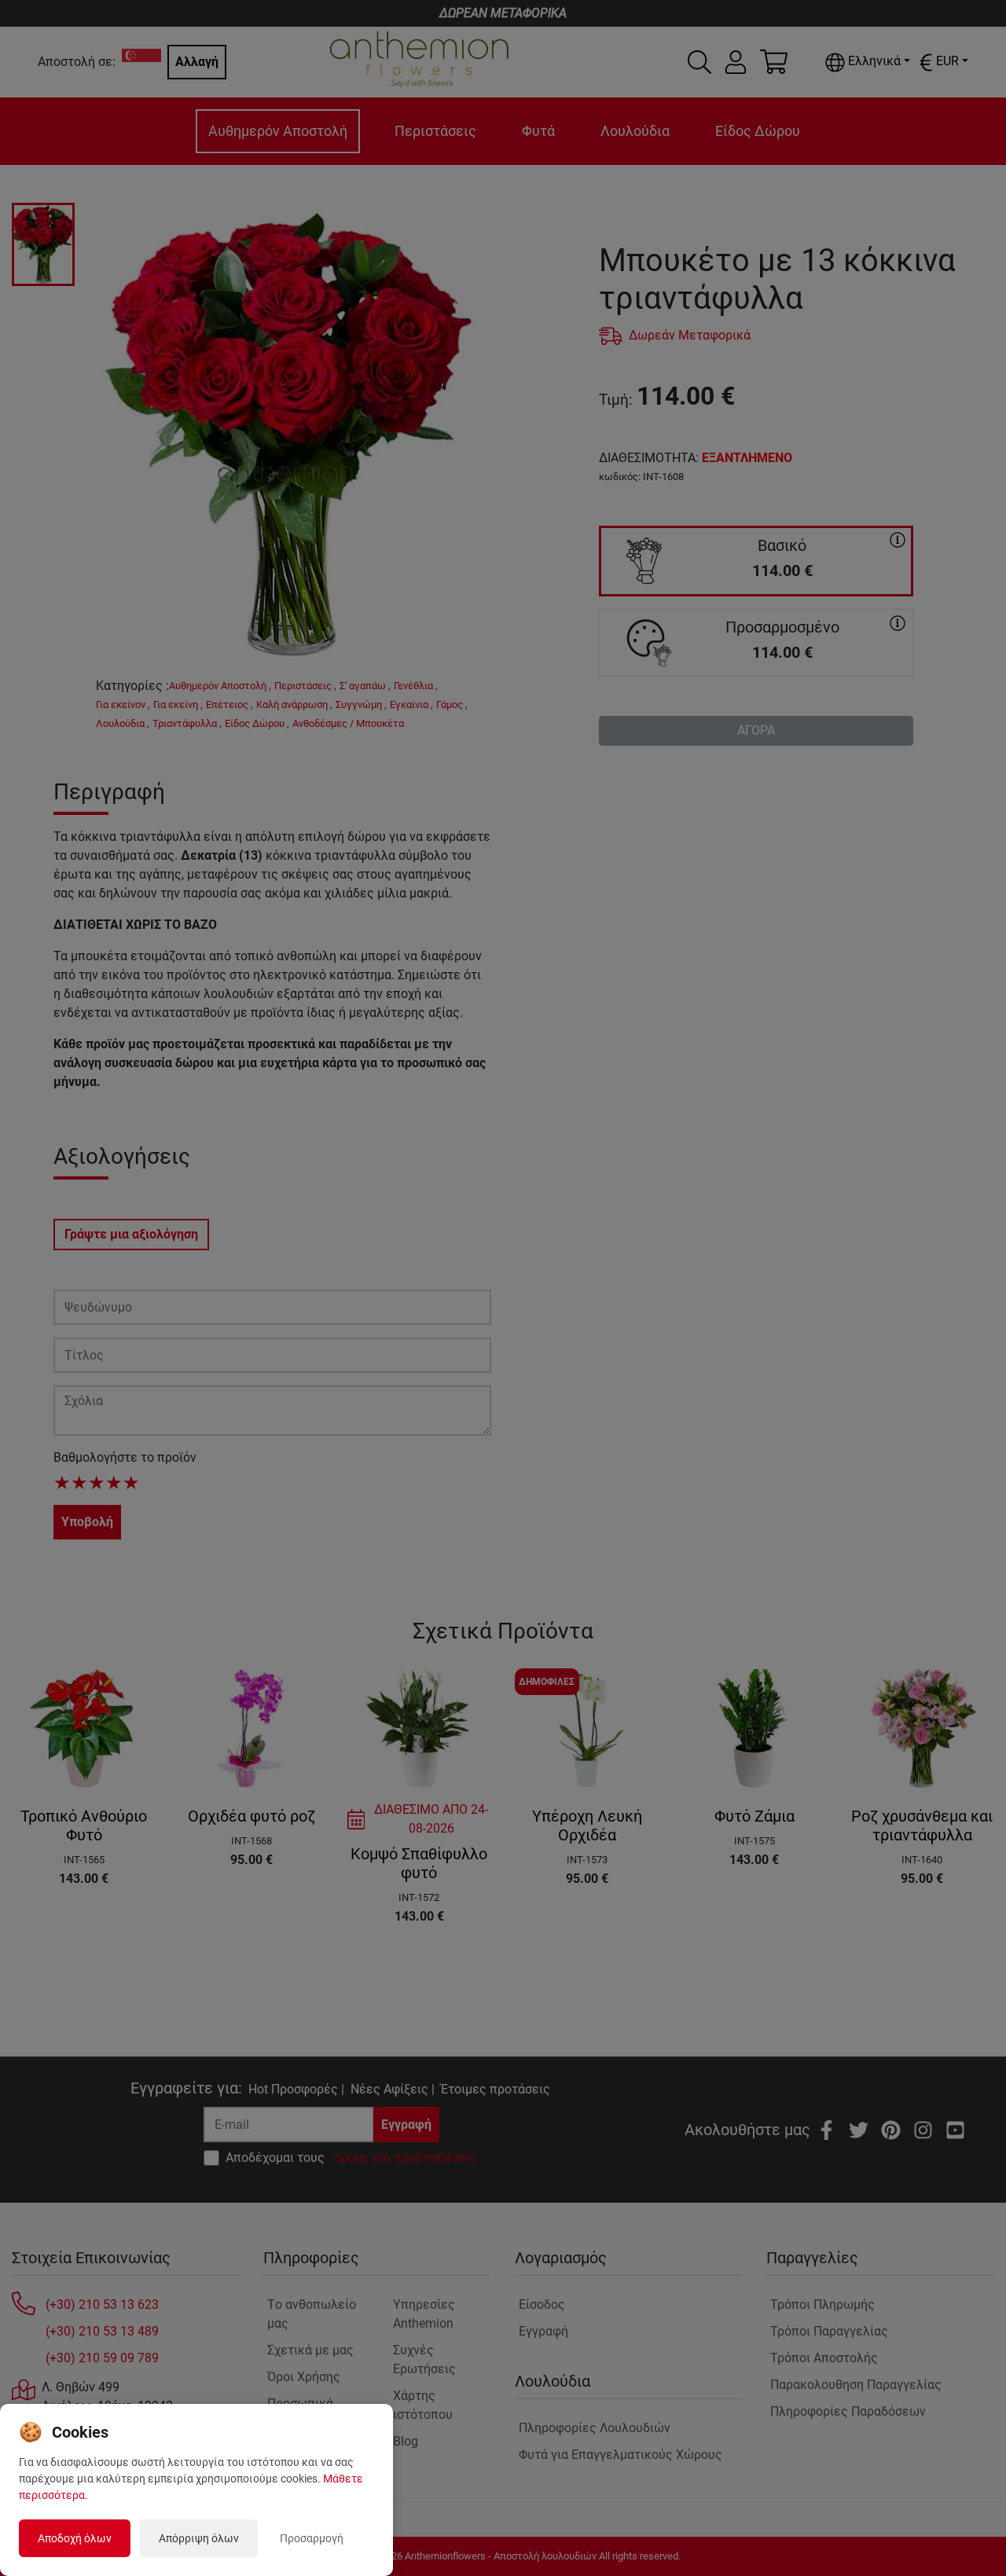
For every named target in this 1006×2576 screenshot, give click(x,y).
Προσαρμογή (312, 2538)
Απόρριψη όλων (199, 2538)
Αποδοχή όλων (75, 2538)
